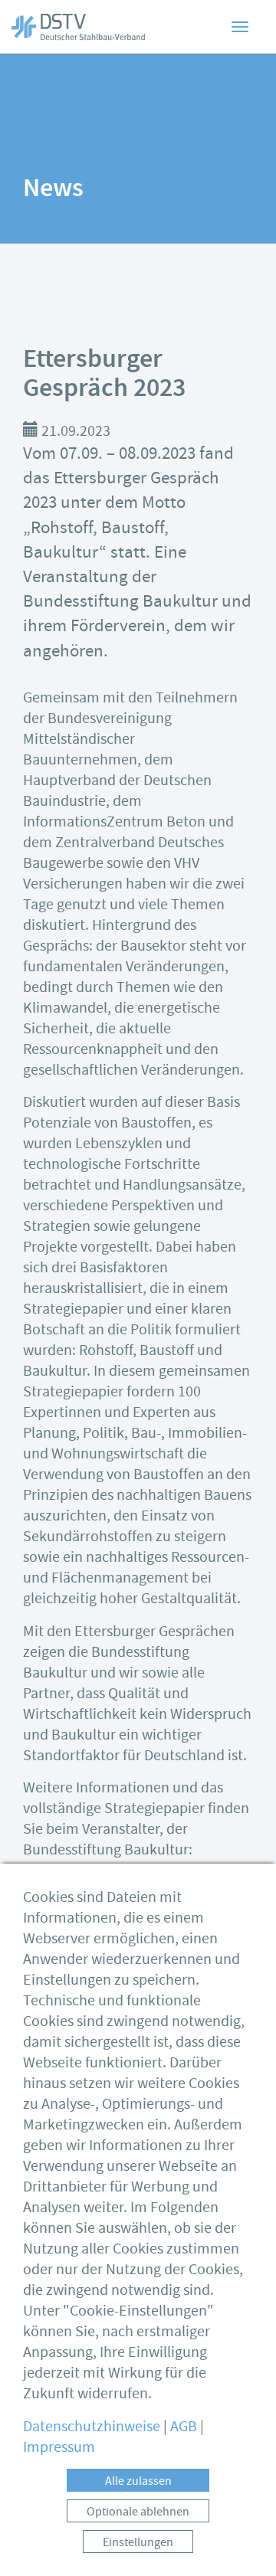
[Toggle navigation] (240, 27)
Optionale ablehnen (138, 2512)
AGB (184, 2426)
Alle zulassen (138, 2481)
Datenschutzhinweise (92, 2426)
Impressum (59, 2447)
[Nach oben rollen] (242, 2542)
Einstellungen (138, 2542)
